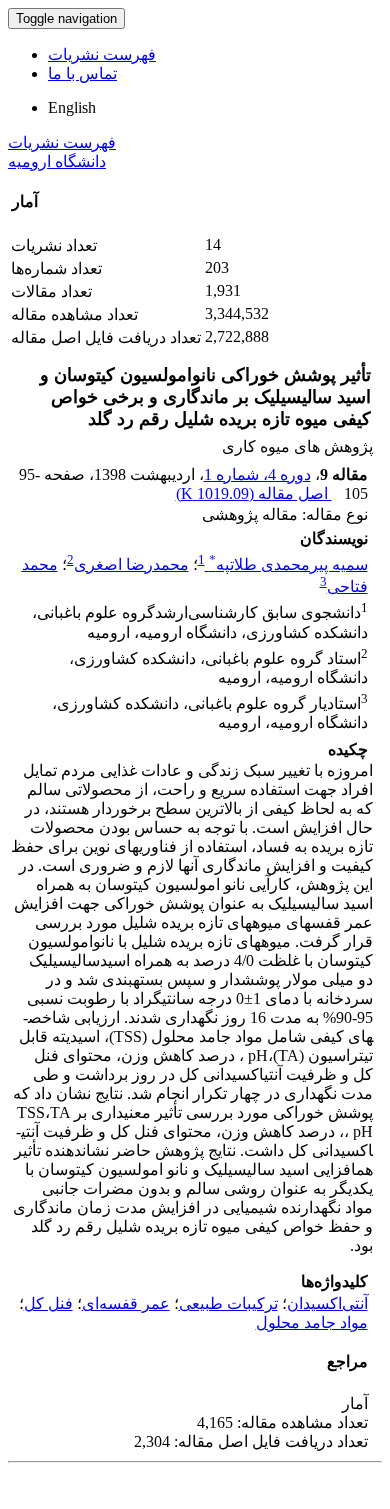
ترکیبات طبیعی (228, 1303)
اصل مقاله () (254, 493)
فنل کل (48, 1303)
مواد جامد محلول (312, 1322)
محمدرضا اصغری (131, 564)
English (72, 107)
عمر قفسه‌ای (126, 1303)
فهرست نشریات (102, 54)
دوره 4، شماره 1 (257, 474)
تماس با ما (82, 73)
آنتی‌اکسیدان (327, 1303)
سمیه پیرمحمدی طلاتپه (288, 564)
